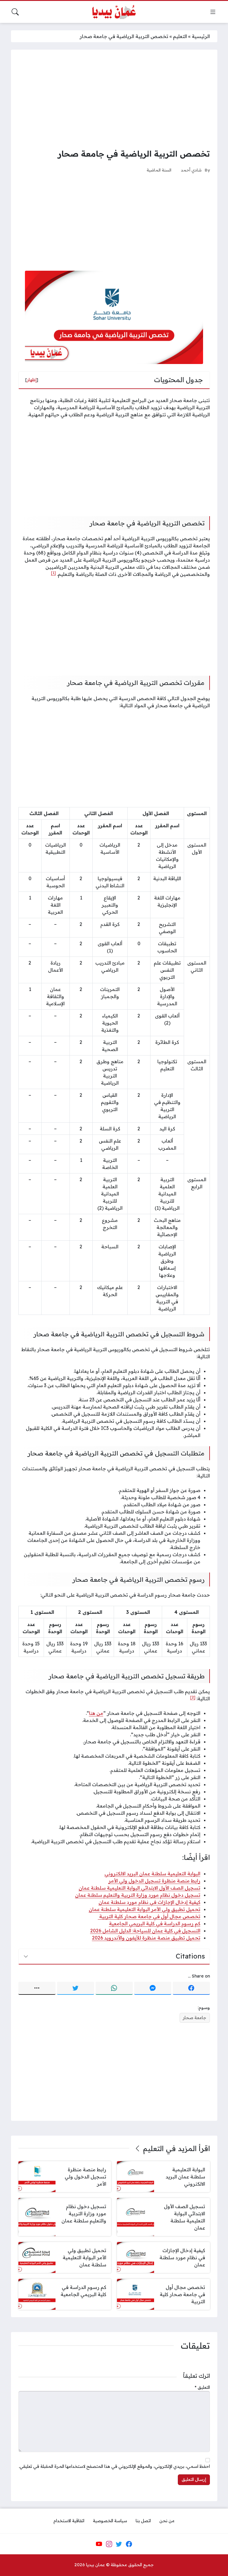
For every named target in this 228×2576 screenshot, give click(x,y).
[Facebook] (191, 1988)
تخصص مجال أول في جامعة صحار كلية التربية (149, 1916)
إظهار (32, 380)
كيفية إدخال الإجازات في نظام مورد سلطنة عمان (149, 1902)
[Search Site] (15, 12)
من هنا (96, 1713)
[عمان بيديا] (114, 12)
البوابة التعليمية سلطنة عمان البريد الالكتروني (152, 1874)
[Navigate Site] (213, 12)
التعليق (202, 2387)
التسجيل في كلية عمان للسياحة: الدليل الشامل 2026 (145, 1931)
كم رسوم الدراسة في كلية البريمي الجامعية (155, 1923)
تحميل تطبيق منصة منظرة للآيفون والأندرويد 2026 (146, 1938)
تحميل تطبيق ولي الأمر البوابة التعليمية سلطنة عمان (145, 1909)
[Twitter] (76, 1988)
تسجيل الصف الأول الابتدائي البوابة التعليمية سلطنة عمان (140, 1888)
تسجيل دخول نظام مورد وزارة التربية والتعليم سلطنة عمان (138, 1895)
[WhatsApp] (114, 1988)
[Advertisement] (114, 99)
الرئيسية (201, 36)
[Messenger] (153, 1988)
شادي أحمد (191, 170)
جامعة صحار (195, 2018)
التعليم (180, 36)
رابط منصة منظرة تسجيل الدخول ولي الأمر (154, 1881)
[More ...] (37, 1988)
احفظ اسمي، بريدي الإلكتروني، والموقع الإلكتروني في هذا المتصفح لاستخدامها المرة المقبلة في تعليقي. (114, 2466)
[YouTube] (99, 2544)
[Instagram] (109, 2544)
